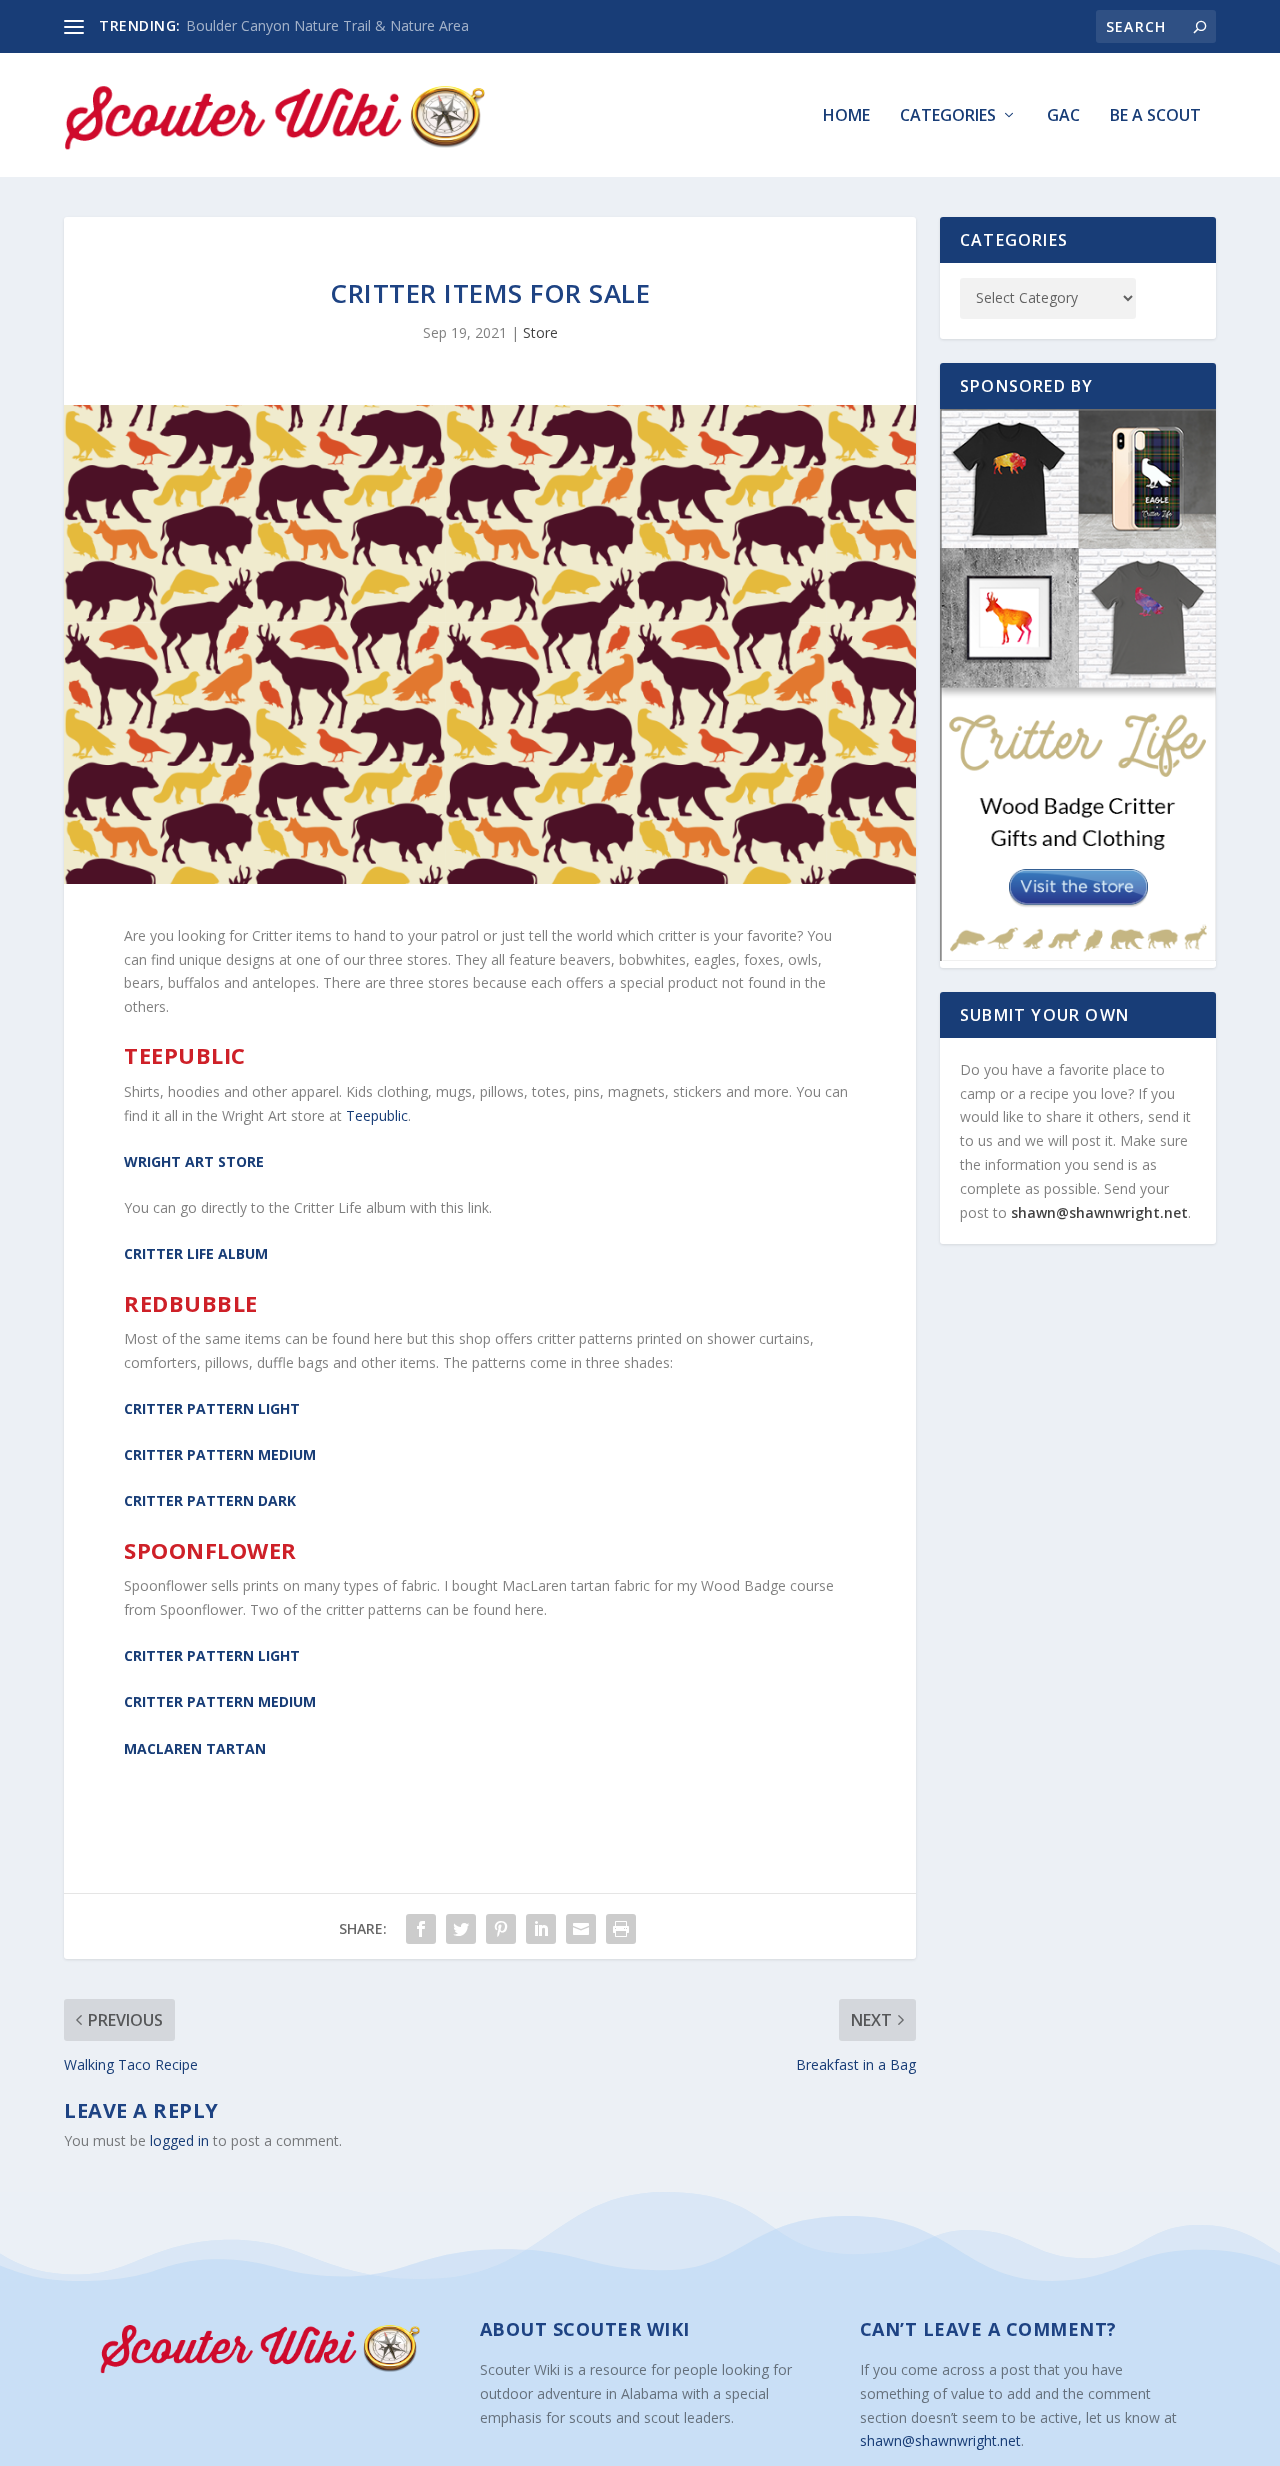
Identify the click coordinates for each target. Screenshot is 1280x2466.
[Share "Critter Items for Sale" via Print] (621, 1929)
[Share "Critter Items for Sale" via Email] (581, 1929)
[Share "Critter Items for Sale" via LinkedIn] (541, 1929)
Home (846, 116)
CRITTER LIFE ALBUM (196, 1253)
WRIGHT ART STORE (194, 1161)
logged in (179, 2140)
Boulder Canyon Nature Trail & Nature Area (327, 25)
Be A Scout (1155, 116)
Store (540, 332)
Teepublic (375, 1115)
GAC (1063, 116)
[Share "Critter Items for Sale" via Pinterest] (501, 1929)
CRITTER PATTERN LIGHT (212, 1408)
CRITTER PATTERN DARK (210, 1500)
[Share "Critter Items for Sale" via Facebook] (421, 1929)
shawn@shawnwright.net (1099, 1212)
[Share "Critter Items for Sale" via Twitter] (461, 1929)
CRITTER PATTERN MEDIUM (220, 1454)
